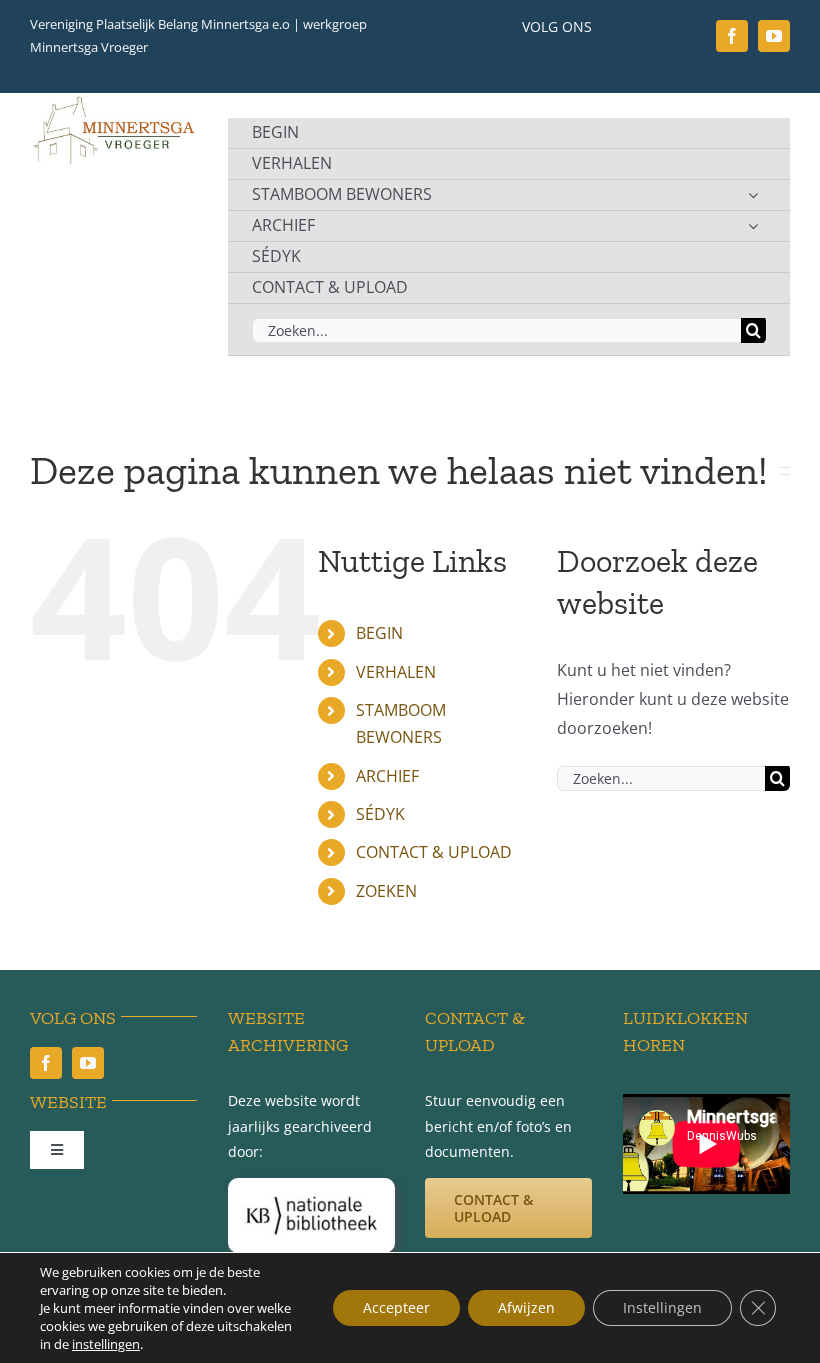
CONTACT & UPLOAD (434, 852)
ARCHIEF (387, 776)
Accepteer (396, 1307)
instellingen (106, 1344)
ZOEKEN (386, 891)
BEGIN (379, 633)
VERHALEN (396, 672)
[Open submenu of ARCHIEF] (753, 226)
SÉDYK (380, 814)
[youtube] (774, 36)
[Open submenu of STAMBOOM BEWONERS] (753, 195)
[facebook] (732, 36)
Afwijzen (526, 1307)
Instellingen (662, 1307)
